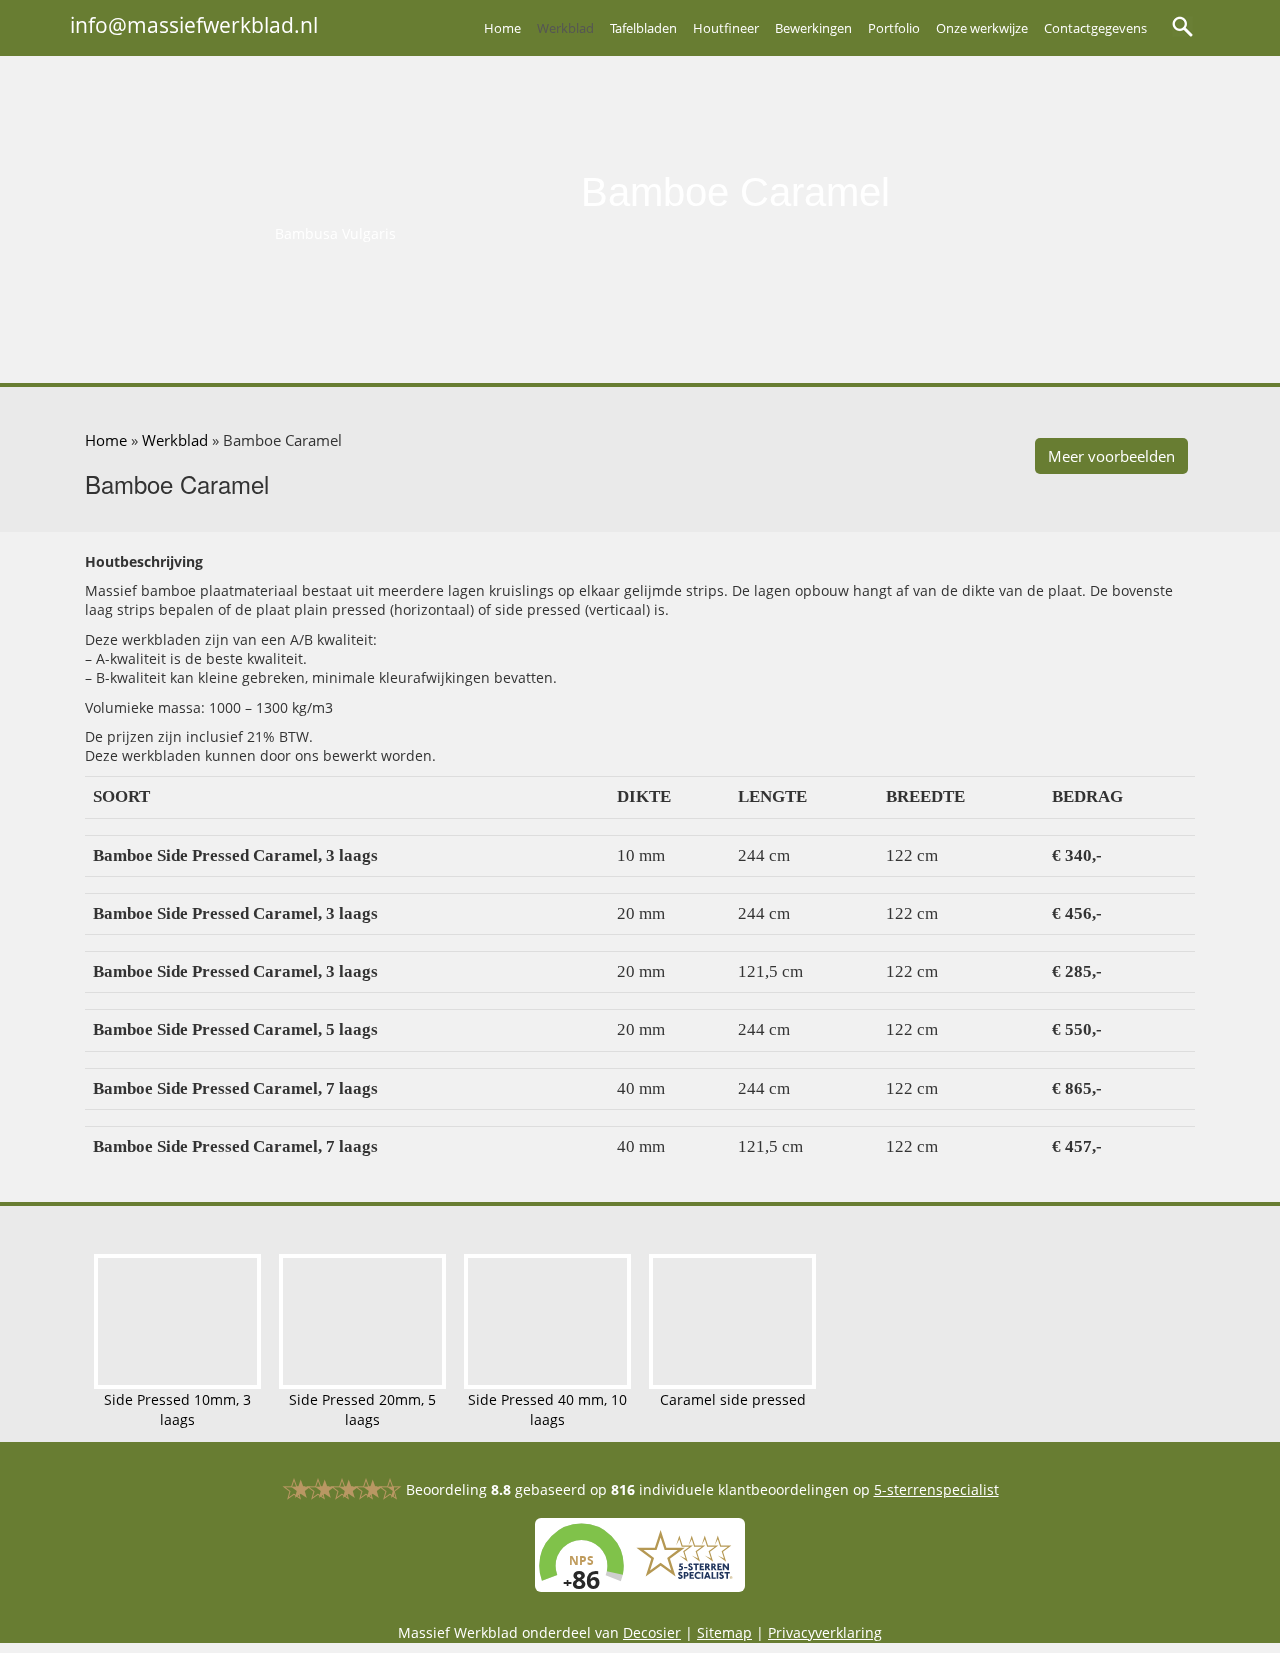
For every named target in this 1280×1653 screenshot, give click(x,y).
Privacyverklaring (825, 1633)
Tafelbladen (643, 28)
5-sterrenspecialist (936, 1490)
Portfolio (894, 28)
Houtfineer (726, 28)
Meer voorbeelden (1111, 456)
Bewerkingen (813, 28)
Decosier (652, 1633)
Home (502, 28)
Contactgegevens (1095, 28)
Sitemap (724, 1633)
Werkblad (565, 28)
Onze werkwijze (982, 28)
